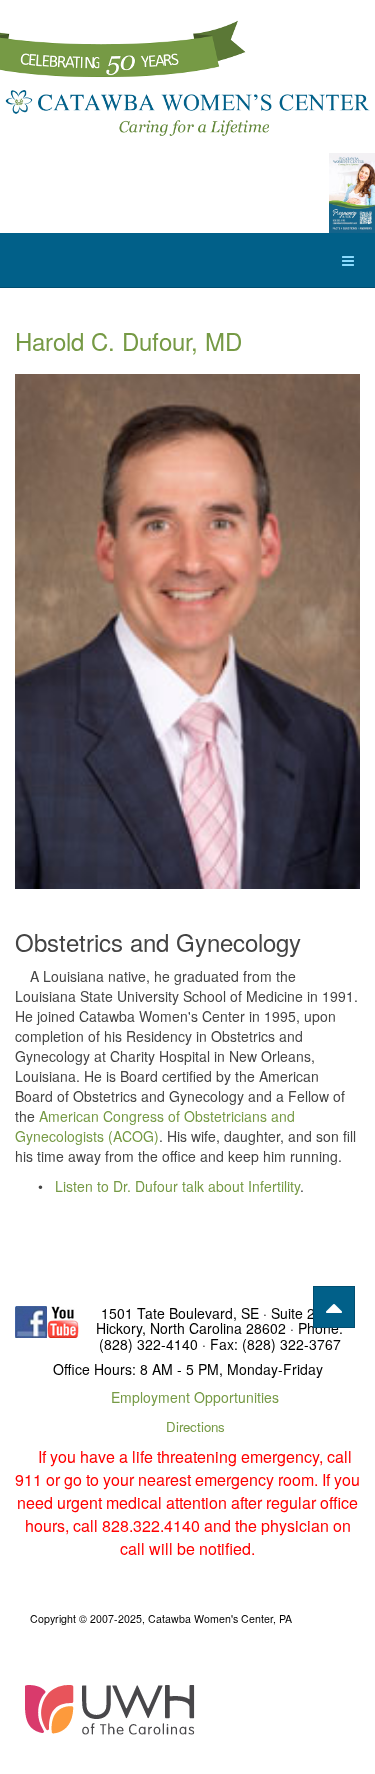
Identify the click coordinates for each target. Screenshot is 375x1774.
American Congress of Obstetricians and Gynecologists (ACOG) (155, 1126)
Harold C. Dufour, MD (128, 340)
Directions (195, 1426)
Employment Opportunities (195, 1397)
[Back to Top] (334, 1307)
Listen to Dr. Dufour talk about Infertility (177, 1186)
